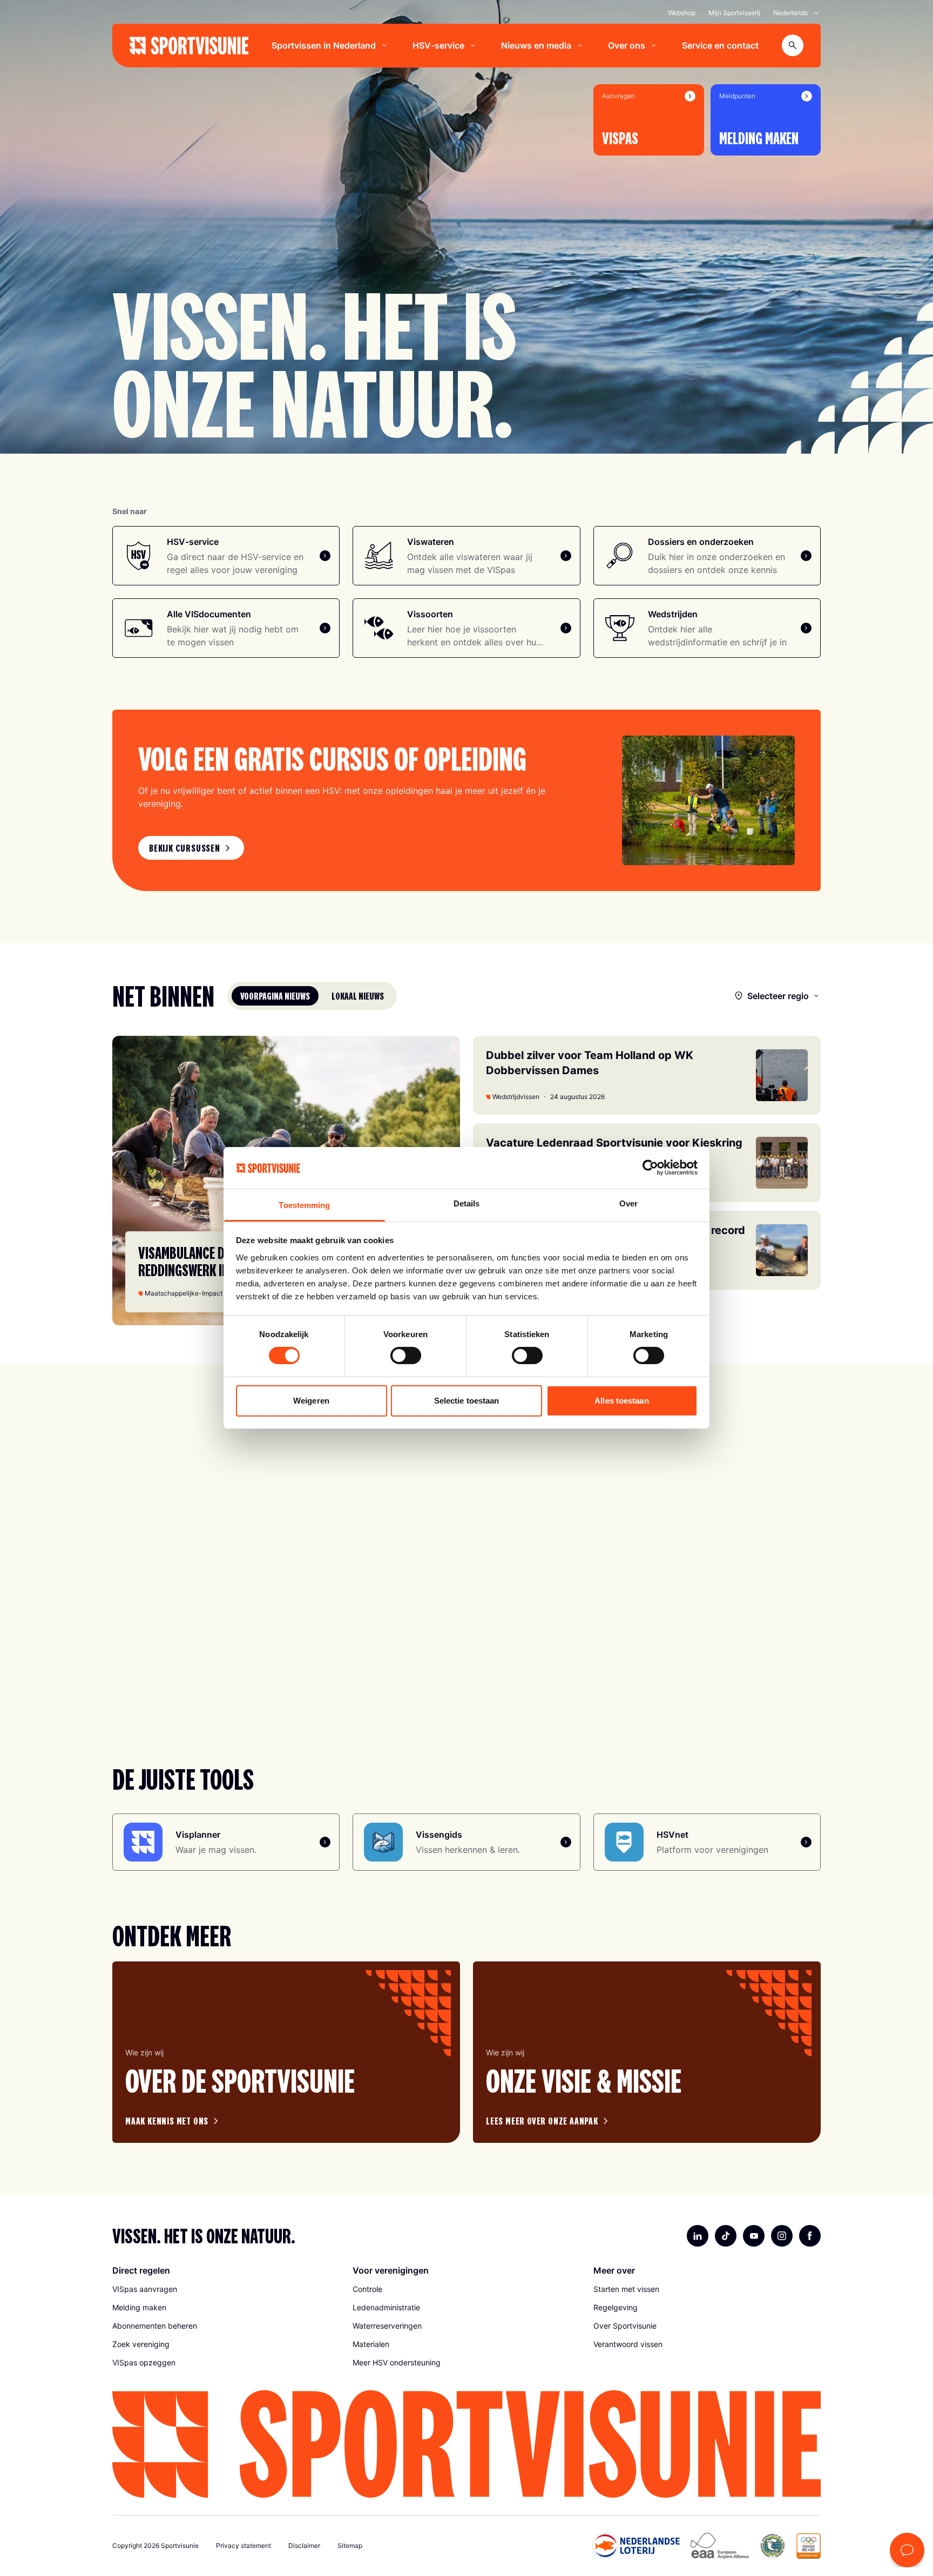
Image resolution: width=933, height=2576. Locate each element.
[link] (191, 848)
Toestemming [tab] (304, 1205)
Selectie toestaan (467, 1401)
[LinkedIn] (698, 2236)
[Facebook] (810, 2236)
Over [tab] (628, 1203)
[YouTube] (754, 2236)
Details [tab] (467, 1203)
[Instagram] (782, 2236)
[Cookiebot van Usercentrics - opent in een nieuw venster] (650, 1168)
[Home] (189, 46)
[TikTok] (726, 2236)
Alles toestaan (621, 1401)
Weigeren (311, 1401)
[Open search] (793, 45)
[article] (286, 2052)
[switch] (406, 1356)
